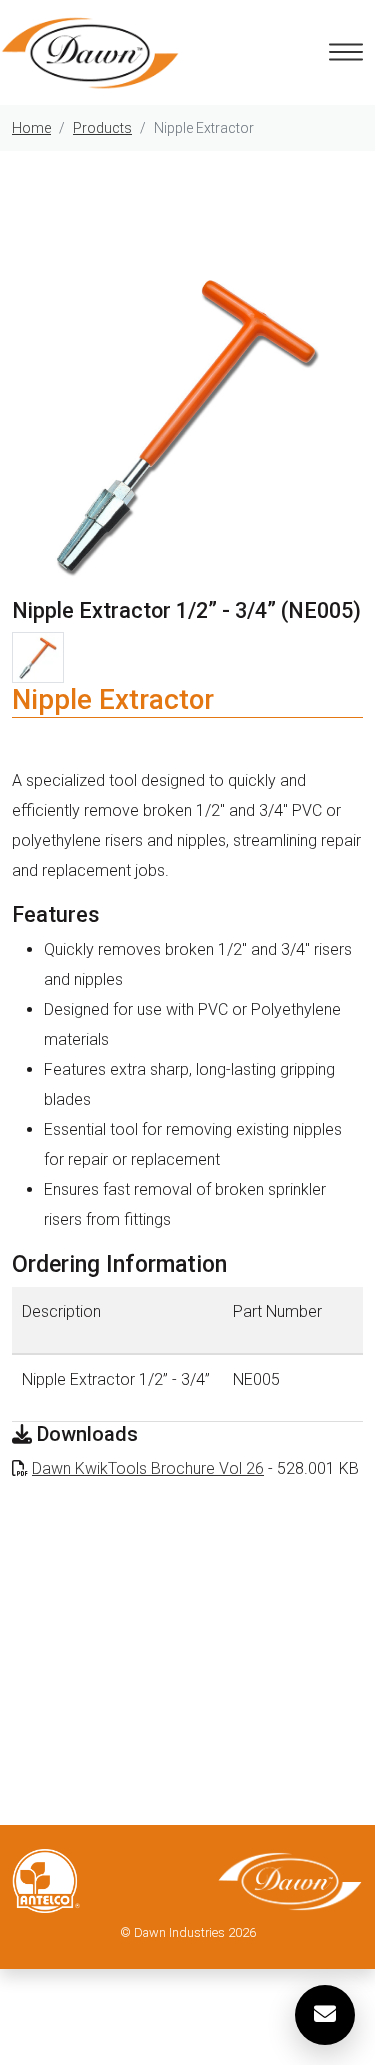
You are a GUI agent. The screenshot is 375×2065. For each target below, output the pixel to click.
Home (31, 128)
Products (102, 128)
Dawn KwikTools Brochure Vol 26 (148, 1468)
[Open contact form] (325, 2015)
